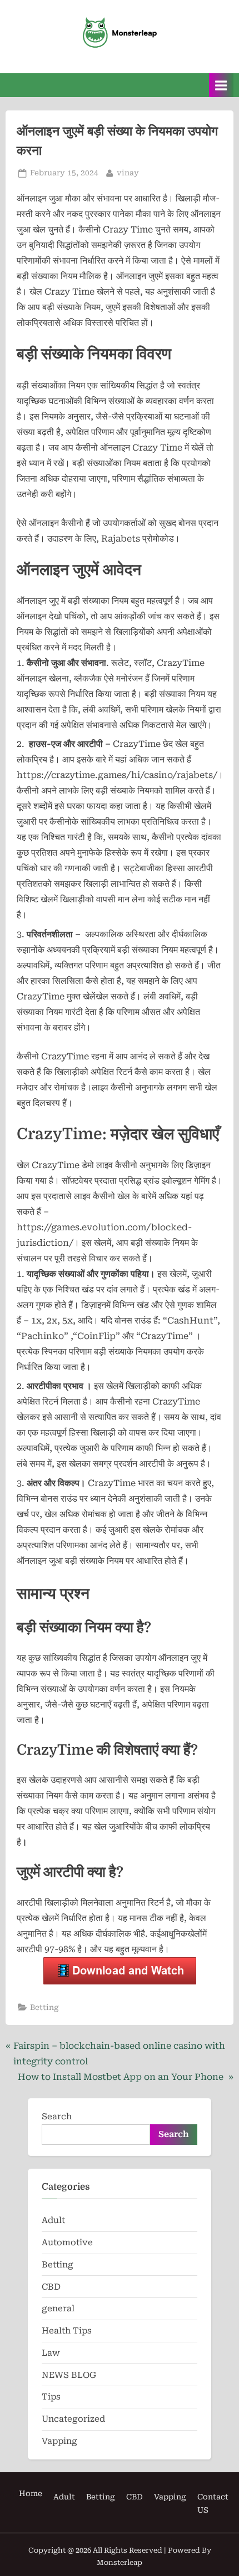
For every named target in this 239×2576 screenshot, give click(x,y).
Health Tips (67, 2331)
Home (31, 2493)
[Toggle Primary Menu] (221, 85)
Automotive (67, 2242)
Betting (44, 2007)
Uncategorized (73, 2419)
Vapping (59, 2441)
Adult (53, 2220)
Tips (51, 2397)
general (58, 2309)
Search (57, 2117)
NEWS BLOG (69, 2375)
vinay (128, 172)
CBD (51, 2287)
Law (51, 2353)
